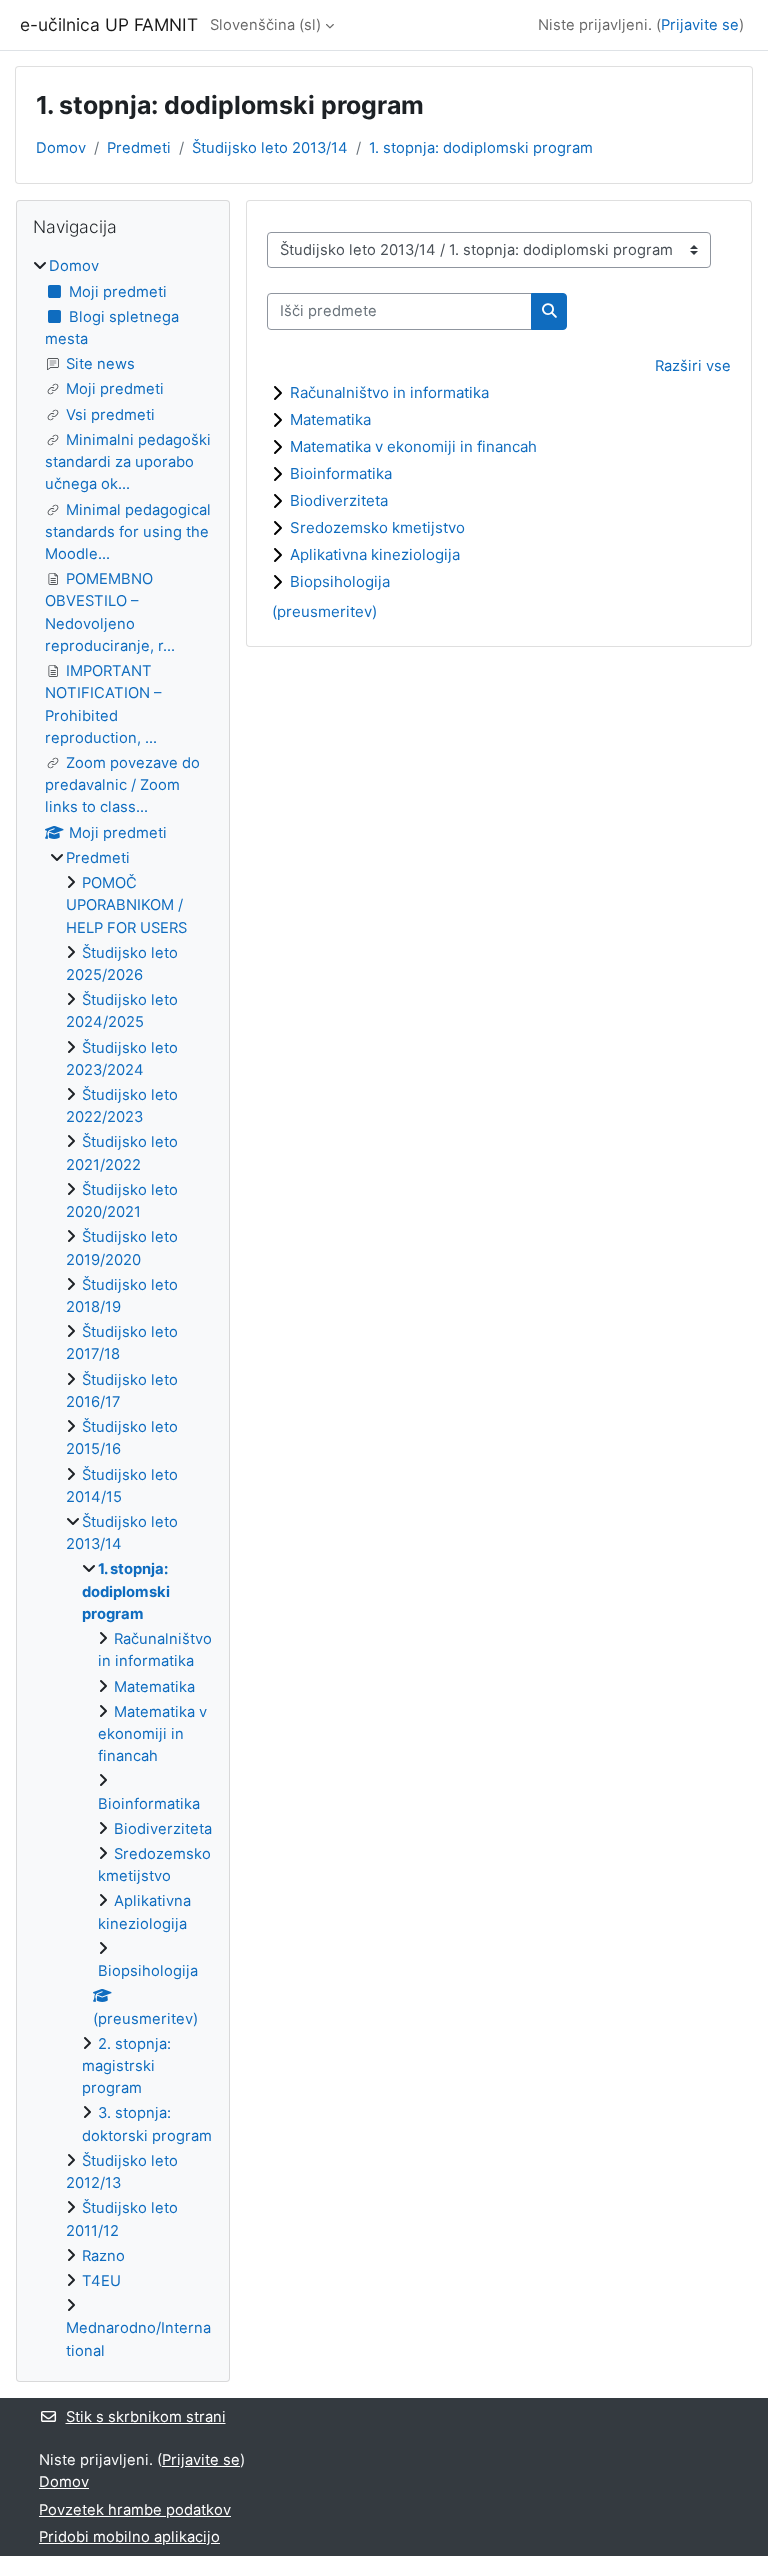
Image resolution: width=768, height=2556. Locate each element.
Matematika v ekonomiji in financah (413, 446)
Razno (103, 2256)
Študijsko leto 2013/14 (270, 148)
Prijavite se (700, 25)
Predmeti (139, 148)
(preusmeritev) (324, 611)
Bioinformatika (341, 473)
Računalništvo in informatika (389, 392)
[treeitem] (123, 1308)
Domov (61, 148)
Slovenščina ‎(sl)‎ (265, 25)
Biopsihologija (340, 581)
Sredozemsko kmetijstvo (377, 527)
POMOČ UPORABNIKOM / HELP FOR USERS (126, 905)
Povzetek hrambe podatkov (135, 2510)
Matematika (330, 419)
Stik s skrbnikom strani (146, 2417)
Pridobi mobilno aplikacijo (129, 2537)
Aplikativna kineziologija (375, 554)
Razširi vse (693, 366)
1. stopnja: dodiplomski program (481, 148)
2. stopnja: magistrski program (126, 2066)
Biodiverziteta (339, 500)
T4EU (101, 2281)
